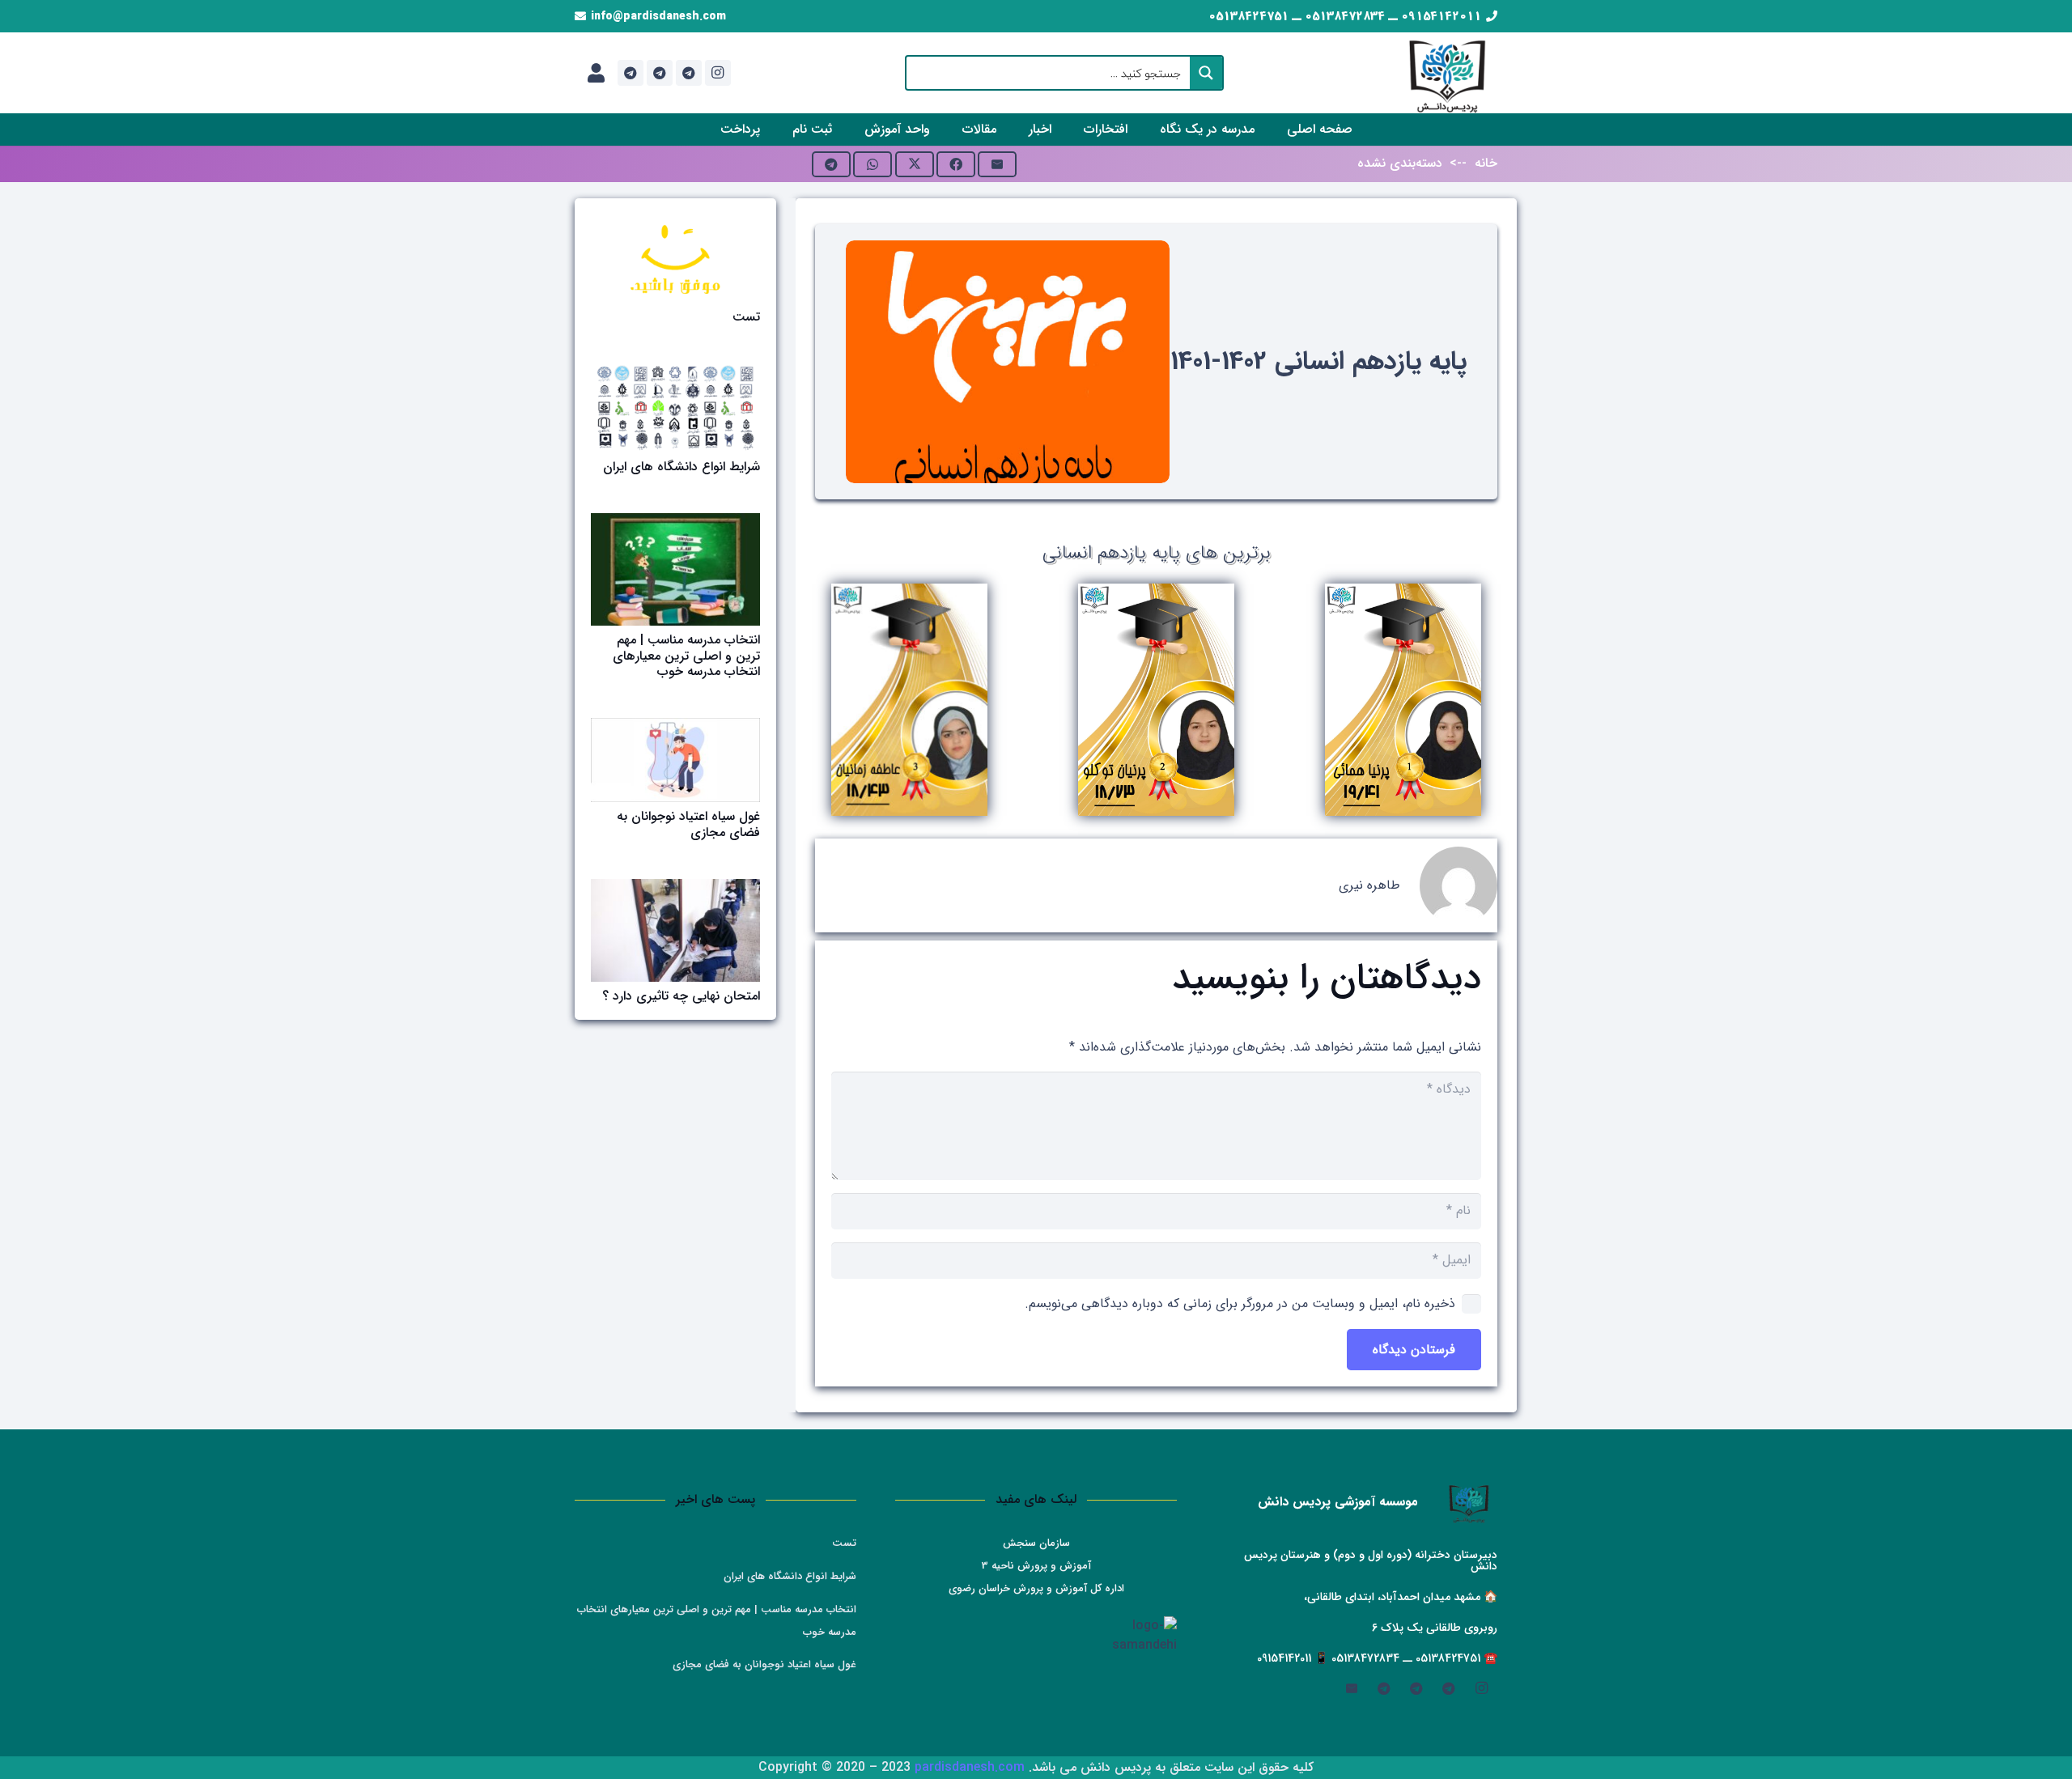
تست (746, 317)
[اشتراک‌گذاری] (956, 164)
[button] (1149, 129)
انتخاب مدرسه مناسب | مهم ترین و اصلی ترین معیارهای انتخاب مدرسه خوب (686, 655)
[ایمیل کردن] (997, 164)
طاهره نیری (1369, 885)
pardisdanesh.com (970, 1767)
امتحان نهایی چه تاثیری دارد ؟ (681, 996)
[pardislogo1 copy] (1448, 73)
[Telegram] (689, 73)
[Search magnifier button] (1206, 73)
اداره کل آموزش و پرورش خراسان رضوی (1036, 1588)
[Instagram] (718, 73)
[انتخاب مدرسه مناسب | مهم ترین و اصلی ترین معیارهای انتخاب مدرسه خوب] (675, 569)
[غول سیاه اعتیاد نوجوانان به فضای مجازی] (675, 760)
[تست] (675, 259)
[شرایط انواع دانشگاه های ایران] (675, 408)
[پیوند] (596, 73)
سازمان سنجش (1036, 1543)
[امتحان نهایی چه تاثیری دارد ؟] (675, 930)
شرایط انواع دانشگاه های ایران (681, 467)
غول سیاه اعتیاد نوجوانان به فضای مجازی (688, 824)
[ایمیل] (1352, 1688)
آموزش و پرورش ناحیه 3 (1036, 1566)
